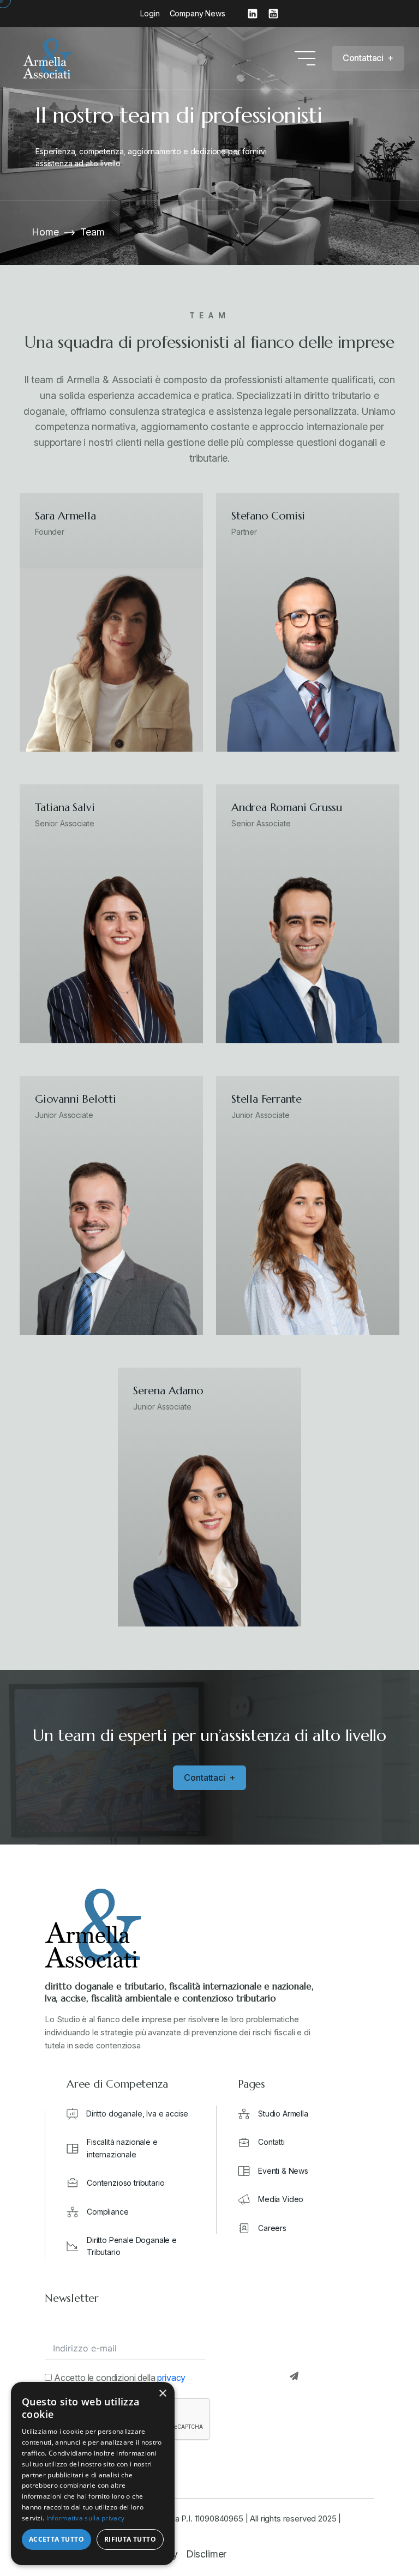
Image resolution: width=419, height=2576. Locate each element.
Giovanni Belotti (76, 1099)
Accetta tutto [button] (56, 2539)
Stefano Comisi (268, 516)
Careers (272, 2228)
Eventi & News (283, 2171)
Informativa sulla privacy (86, 2518)
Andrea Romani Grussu (287, 808)
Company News (197, 13)
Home (45, 232)
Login (150, 13)
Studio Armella (283, 2114)
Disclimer (206, 2554)
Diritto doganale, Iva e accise (137, 2114)
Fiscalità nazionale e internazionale (122, 2148)
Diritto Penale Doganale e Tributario (132, 2246)
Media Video (281, 2199)
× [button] (162, 2394)
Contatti (271, 2142)
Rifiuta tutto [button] (130, 2539)
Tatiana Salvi (65, 808)
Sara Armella (65, 516)
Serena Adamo (168, 1391)
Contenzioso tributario (125, 2183)
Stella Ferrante (267, 1099)
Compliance (107, 2212)
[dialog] (93, 2474)
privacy (171, 2378)
